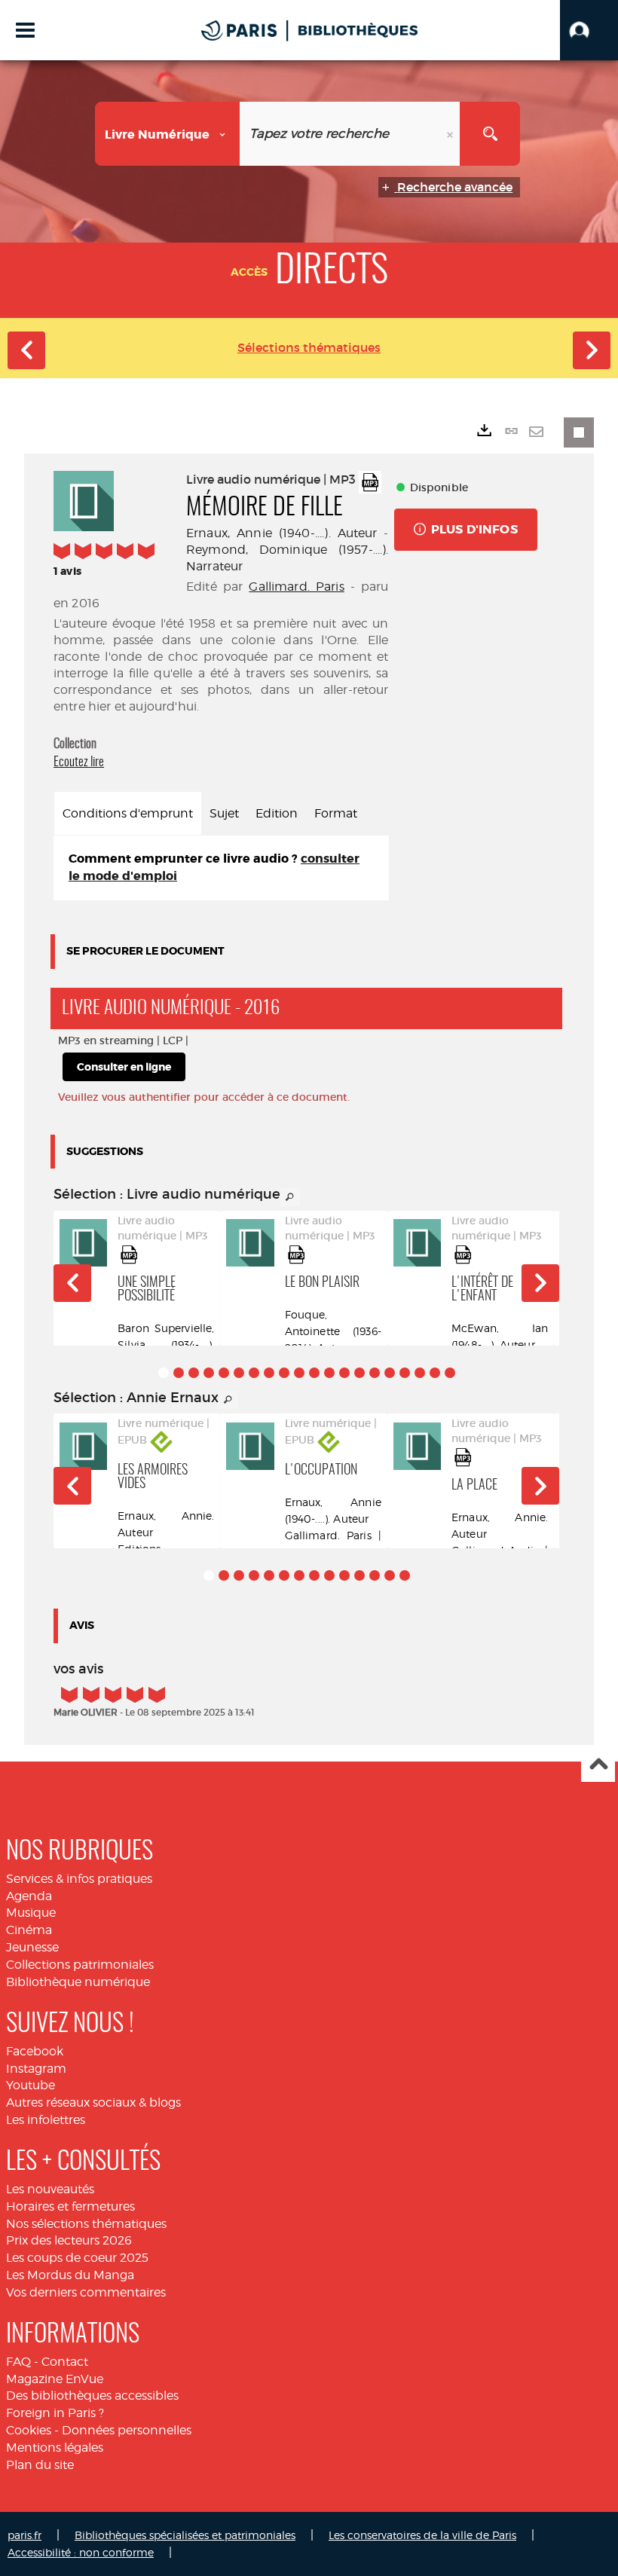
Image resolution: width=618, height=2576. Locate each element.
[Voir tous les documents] (290, 1197)
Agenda (29, 1896)
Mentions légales (55, 2448)
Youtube (31, 2085)
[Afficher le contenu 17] (405, 1373)
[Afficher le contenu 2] (179, 1373)
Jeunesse (32, 1947)
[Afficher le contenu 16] (390, 1373)
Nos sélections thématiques (86, 2224)
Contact (65, 2362)
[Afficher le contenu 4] (209, 1373)
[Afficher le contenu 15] (375, 1373)
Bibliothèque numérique (78, 1982)
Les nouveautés (50, 2189)
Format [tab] (336, 813)
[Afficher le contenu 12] (329, 1373)
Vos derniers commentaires (86, 2292)
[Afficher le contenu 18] (420, 1373)
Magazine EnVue (55, 2379)
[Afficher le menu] (25, 30)
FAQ (18, 2362)
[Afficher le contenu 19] (435, 1373)
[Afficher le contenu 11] (314, 1373)
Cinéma (29, 1930)
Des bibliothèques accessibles (92, 2396)
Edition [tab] (277, 813)
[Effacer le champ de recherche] (451, 134)
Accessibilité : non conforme (81, 2552)
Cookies (29, 2430)
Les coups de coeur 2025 (77, 2258)
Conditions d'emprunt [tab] (128, 813)
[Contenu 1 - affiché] (164, 1373)
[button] (589, 30)
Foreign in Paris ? (55, 2413)
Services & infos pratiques (79, 1879)
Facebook (35, 2051)
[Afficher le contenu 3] (194, 1373)
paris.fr (24, 2535)
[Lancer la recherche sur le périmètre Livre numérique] (490, 134)
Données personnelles (127, 2430)
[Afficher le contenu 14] (359, 1373)
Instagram (36, 2069)
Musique (31, 1913)
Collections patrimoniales (80, 1965)
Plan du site (40, 2465)
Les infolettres (46, 2120)
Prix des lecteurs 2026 (69, 2240)
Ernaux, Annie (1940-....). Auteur (282, 533)
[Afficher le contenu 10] (299, 1373)
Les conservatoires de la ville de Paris (422, 2535)
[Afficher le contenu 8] (269, 1373)
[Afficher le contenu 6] (239, 1373)
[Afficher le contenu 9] (284, 1373)
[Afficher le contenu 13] (344, 1373)
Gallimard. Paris (296, 587)
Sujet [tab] (224, 813)
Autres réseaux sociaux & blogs (93, 2102)
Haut (598, 1766)
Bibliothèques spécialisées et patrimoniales (185, 2535)
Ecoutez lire (79, 762)
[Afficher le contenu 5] (224, 1373)
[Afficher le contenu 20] (450, 1373)
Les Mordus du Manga (70, 2275)
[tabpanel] (221, 868)
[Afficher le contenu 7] (254, 1373)
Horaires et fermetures (70, 2206)
